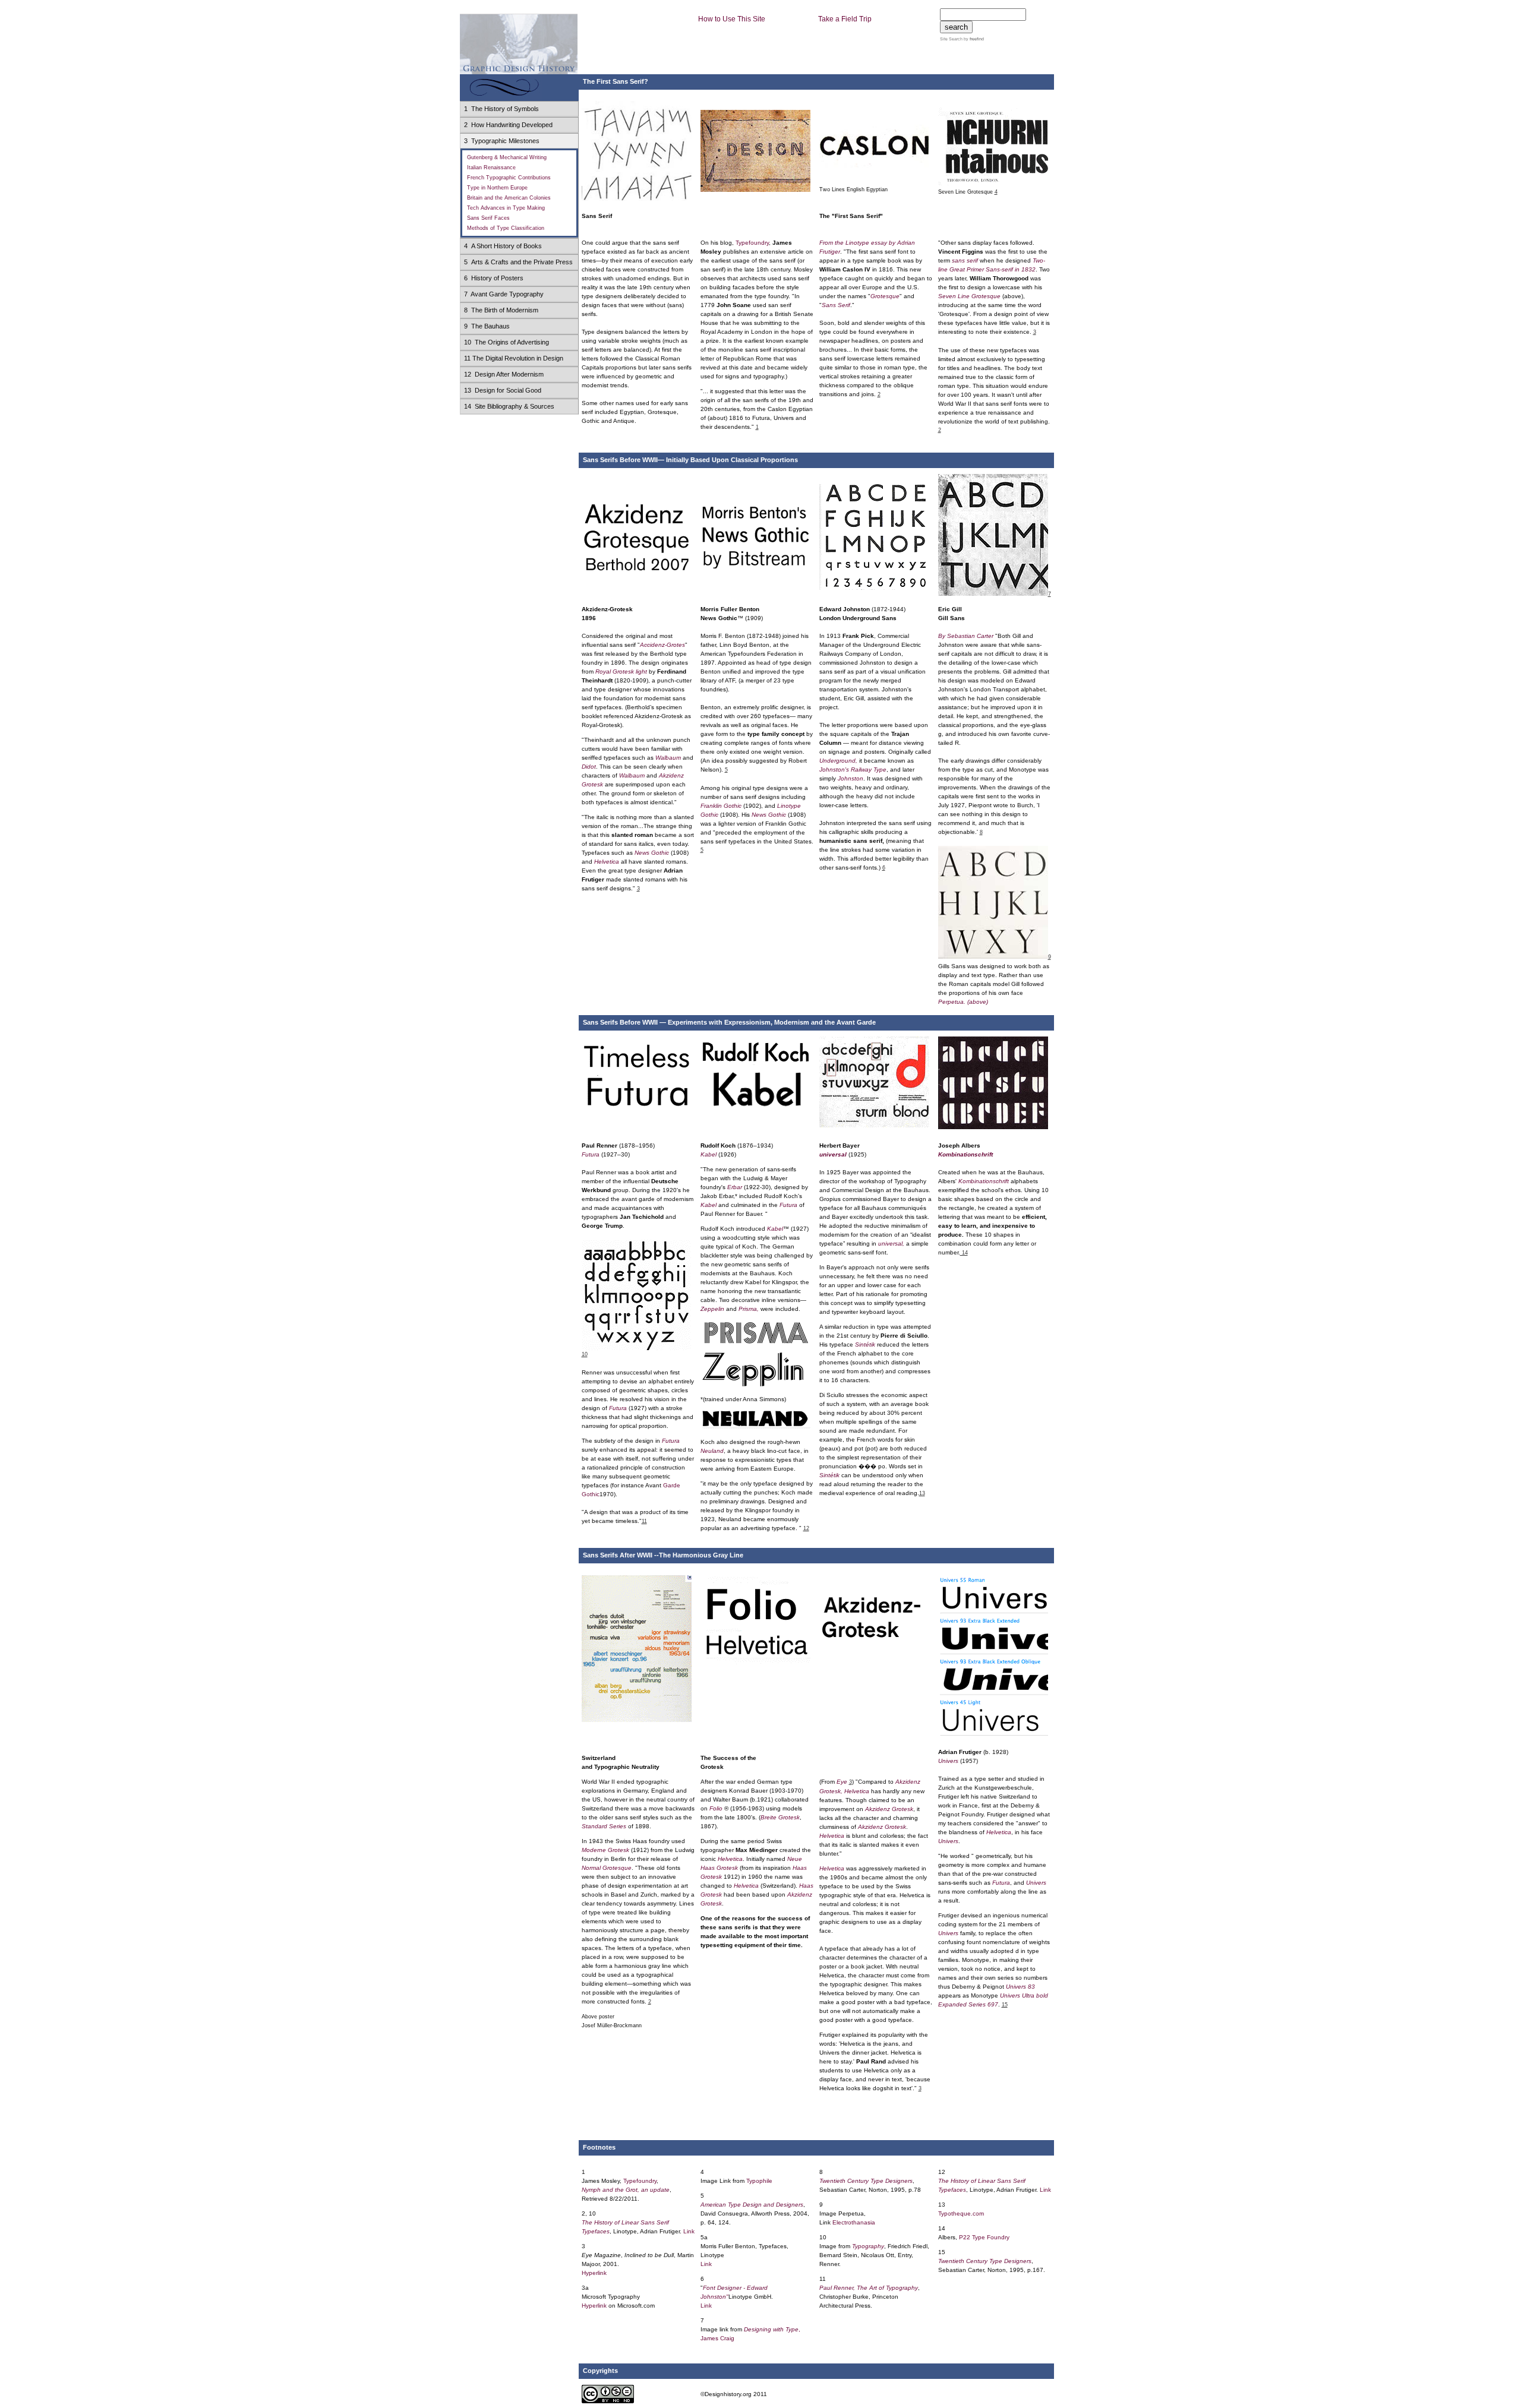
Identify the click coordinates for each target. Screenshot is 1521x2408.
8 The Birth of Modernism (501, 310)
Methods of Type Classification (506, 228)
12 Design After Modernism (504, 374)
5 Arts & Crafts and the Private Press (518, 262)
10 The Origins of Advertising (507, 342)
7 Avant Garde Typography (504, 294)
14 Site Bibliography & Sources (509, 406)
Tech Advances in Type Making (506, 208)
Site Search (951, 39)
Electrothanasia (854, 2222)
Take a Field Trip (845, 19)
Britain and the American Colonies (509, 198)
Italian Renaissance (491, 168)
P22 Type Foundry (984, 2237)
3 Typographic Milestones (502, 141)
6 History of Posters (494, 278)
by (973, 39)
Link (688, 2231)
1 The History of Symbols (501, 109)
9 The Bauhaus (487, 326)
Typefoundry (752, 243)
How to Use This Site (732, 19)
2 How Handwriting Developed (508, 125)
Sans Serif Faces (488, 218)
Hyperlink (594, 2273)
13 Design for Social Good (503, 390)
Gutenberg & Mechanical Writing (507, 157)
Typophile (759, 2181)
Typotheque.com (961, 2213)
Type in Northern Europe (497, 188)
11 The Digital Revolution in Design (514, 358)
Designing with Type (771, 2329)
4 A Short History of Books (503, 246)
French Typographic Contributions (509, 178)
